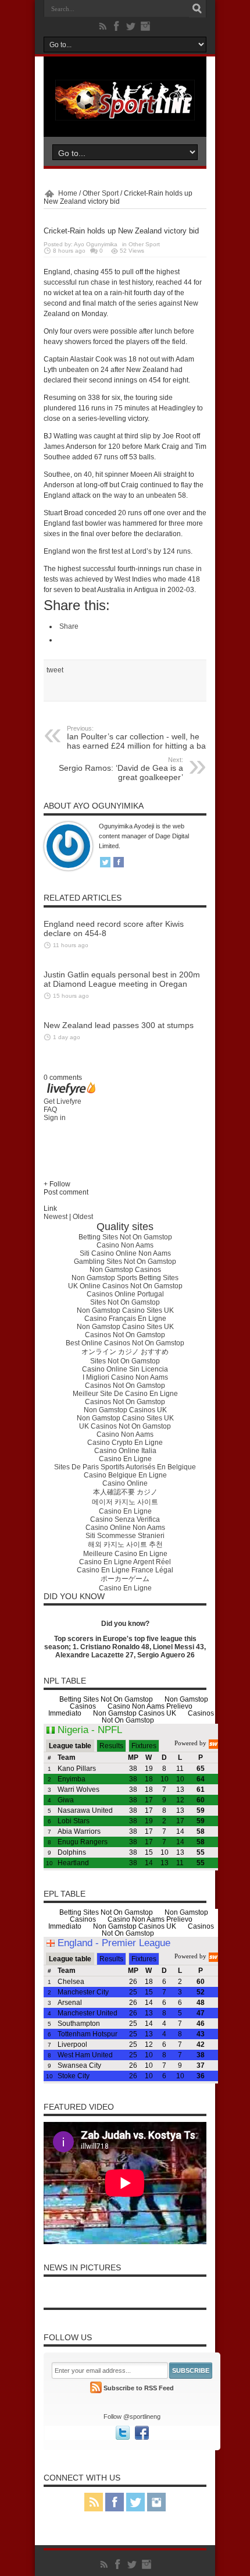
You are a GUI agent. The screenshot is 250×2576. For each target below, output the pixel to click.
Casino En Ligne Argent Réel (125, 1562)
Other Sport (101, 193)
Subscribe (191, 2371)
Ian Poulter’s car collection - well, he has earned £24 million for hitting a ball (138, 738)
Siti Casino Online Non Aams (125, 1253)
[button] (125, 1184)
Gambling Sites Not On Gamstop (125, 1262)
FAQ (50, 1110)
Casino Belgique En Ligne (125, 1475)
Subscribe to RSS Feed (139, 2388)
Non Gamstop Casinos (125, 1270)
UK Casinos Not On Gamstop (125, 1426)
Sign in (55, 1118)
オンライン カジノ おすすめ (125, 1352)
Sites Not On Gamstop (125, 1302)
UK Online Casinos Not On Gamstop (125, 1286)
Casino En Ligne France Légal (125, 1570)
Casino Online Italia (125, 1451)
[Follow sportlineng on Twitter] (123, 2433)
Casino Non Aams (125, 1245)
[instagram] (145, 26)
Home (68, 193)
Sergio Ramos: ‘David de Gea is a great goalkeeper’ (121, 769)
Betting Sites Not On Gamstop (125, 1237)
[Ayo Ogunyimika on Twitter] (105, 863)
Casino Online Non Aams (125, 1528)
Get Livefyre (63, 1101)
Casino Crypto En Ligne (125, 1443)
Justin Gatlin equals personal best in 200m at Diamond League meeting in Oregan (122, 979)
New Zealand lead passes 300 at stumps (119, 1025)
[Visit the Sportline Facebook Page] (142, 2433)
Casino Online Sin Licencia (125, 1369)
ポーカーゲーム (125, 1579)
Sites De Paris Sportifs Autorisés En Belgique (125, 1467)
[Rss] (103, 26)
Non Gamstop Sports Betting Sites (125, 1278)
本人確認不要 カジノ (125, 1492)
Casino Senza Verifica (125, 1519)
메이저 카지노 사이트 (125, 1502)
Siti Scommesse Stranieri (125, 1536)
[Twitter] (131, 26)
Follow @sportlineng (132, 2416)
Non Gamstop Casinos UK (125, 1410)
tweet (55, 670)
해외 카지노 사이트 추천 (125, 1544)
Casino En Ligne (125, 1459)
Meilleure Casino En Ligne (125, 1554)
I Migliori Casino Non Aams (125, 1377)
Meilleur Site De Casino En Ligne (125, 1394)
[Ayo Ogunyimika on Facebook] (119, 863)
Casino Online (125, 1483)
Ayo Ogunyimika (96, 244)
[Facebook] (117, 26)
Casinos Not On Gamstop (125, 1335)
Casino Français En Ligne (125, 1319)
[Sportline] (125, 118)
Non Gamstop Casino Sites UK (125, 1310)
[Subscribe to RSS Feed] (96, 2389)
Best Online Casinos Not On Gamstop (125, 1343)
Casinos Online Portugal (125, 1294)
